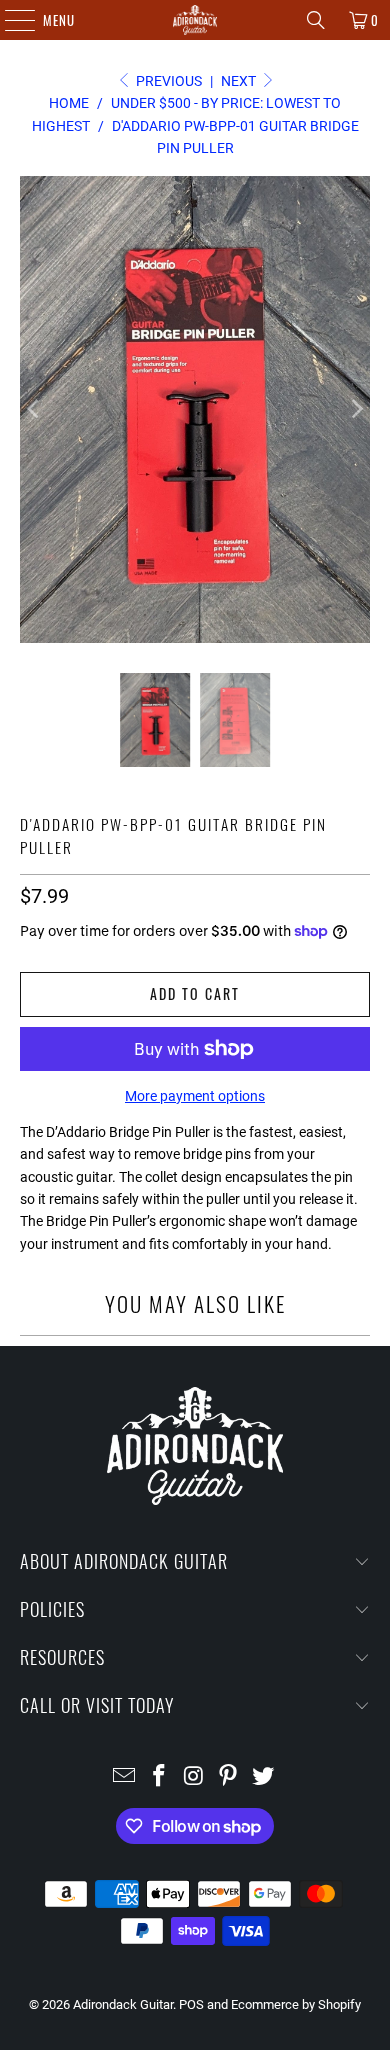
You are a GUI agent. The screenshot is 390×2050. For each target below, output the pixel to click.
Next (240, 81)
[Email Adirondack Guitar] (125, 1777)
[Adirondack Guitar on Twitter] (264, 1777)
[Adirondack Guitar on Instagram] (194, 1777)
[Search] (316, 20)
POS (191, 2004)
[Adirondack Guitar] (195, 20)
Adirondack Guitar (123, 2004)
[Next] (355, 410)
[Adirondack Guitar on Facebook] (159, 1777)
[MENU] (9, 20)
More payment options (195, 1096)
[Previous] (35, 410)
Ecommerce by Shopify (296, 2004)
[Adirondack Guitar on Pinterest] (229, 1777)
